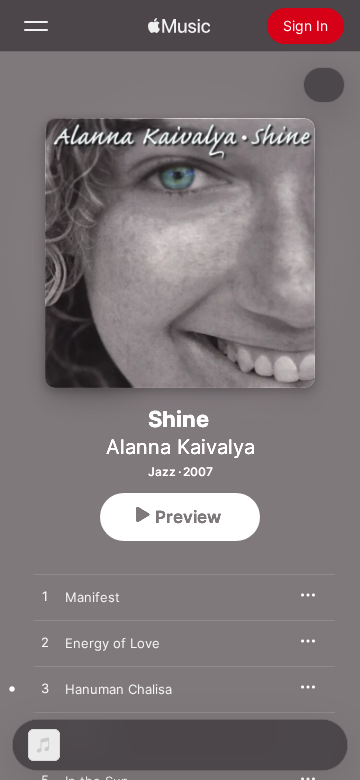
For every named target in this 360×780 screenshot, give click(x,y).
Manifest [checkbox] (92, 597)
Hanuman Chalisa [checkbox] (118, 689)
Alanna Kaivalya (180, 447)
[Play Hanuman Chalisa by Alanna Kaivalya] (45, 689)
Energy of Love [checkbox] (112, 643)
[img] (179, 26)
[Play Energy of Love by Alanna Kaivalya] (45, 643)
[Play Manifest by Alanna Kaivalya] (45, 597)
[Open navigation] (36, 26)
